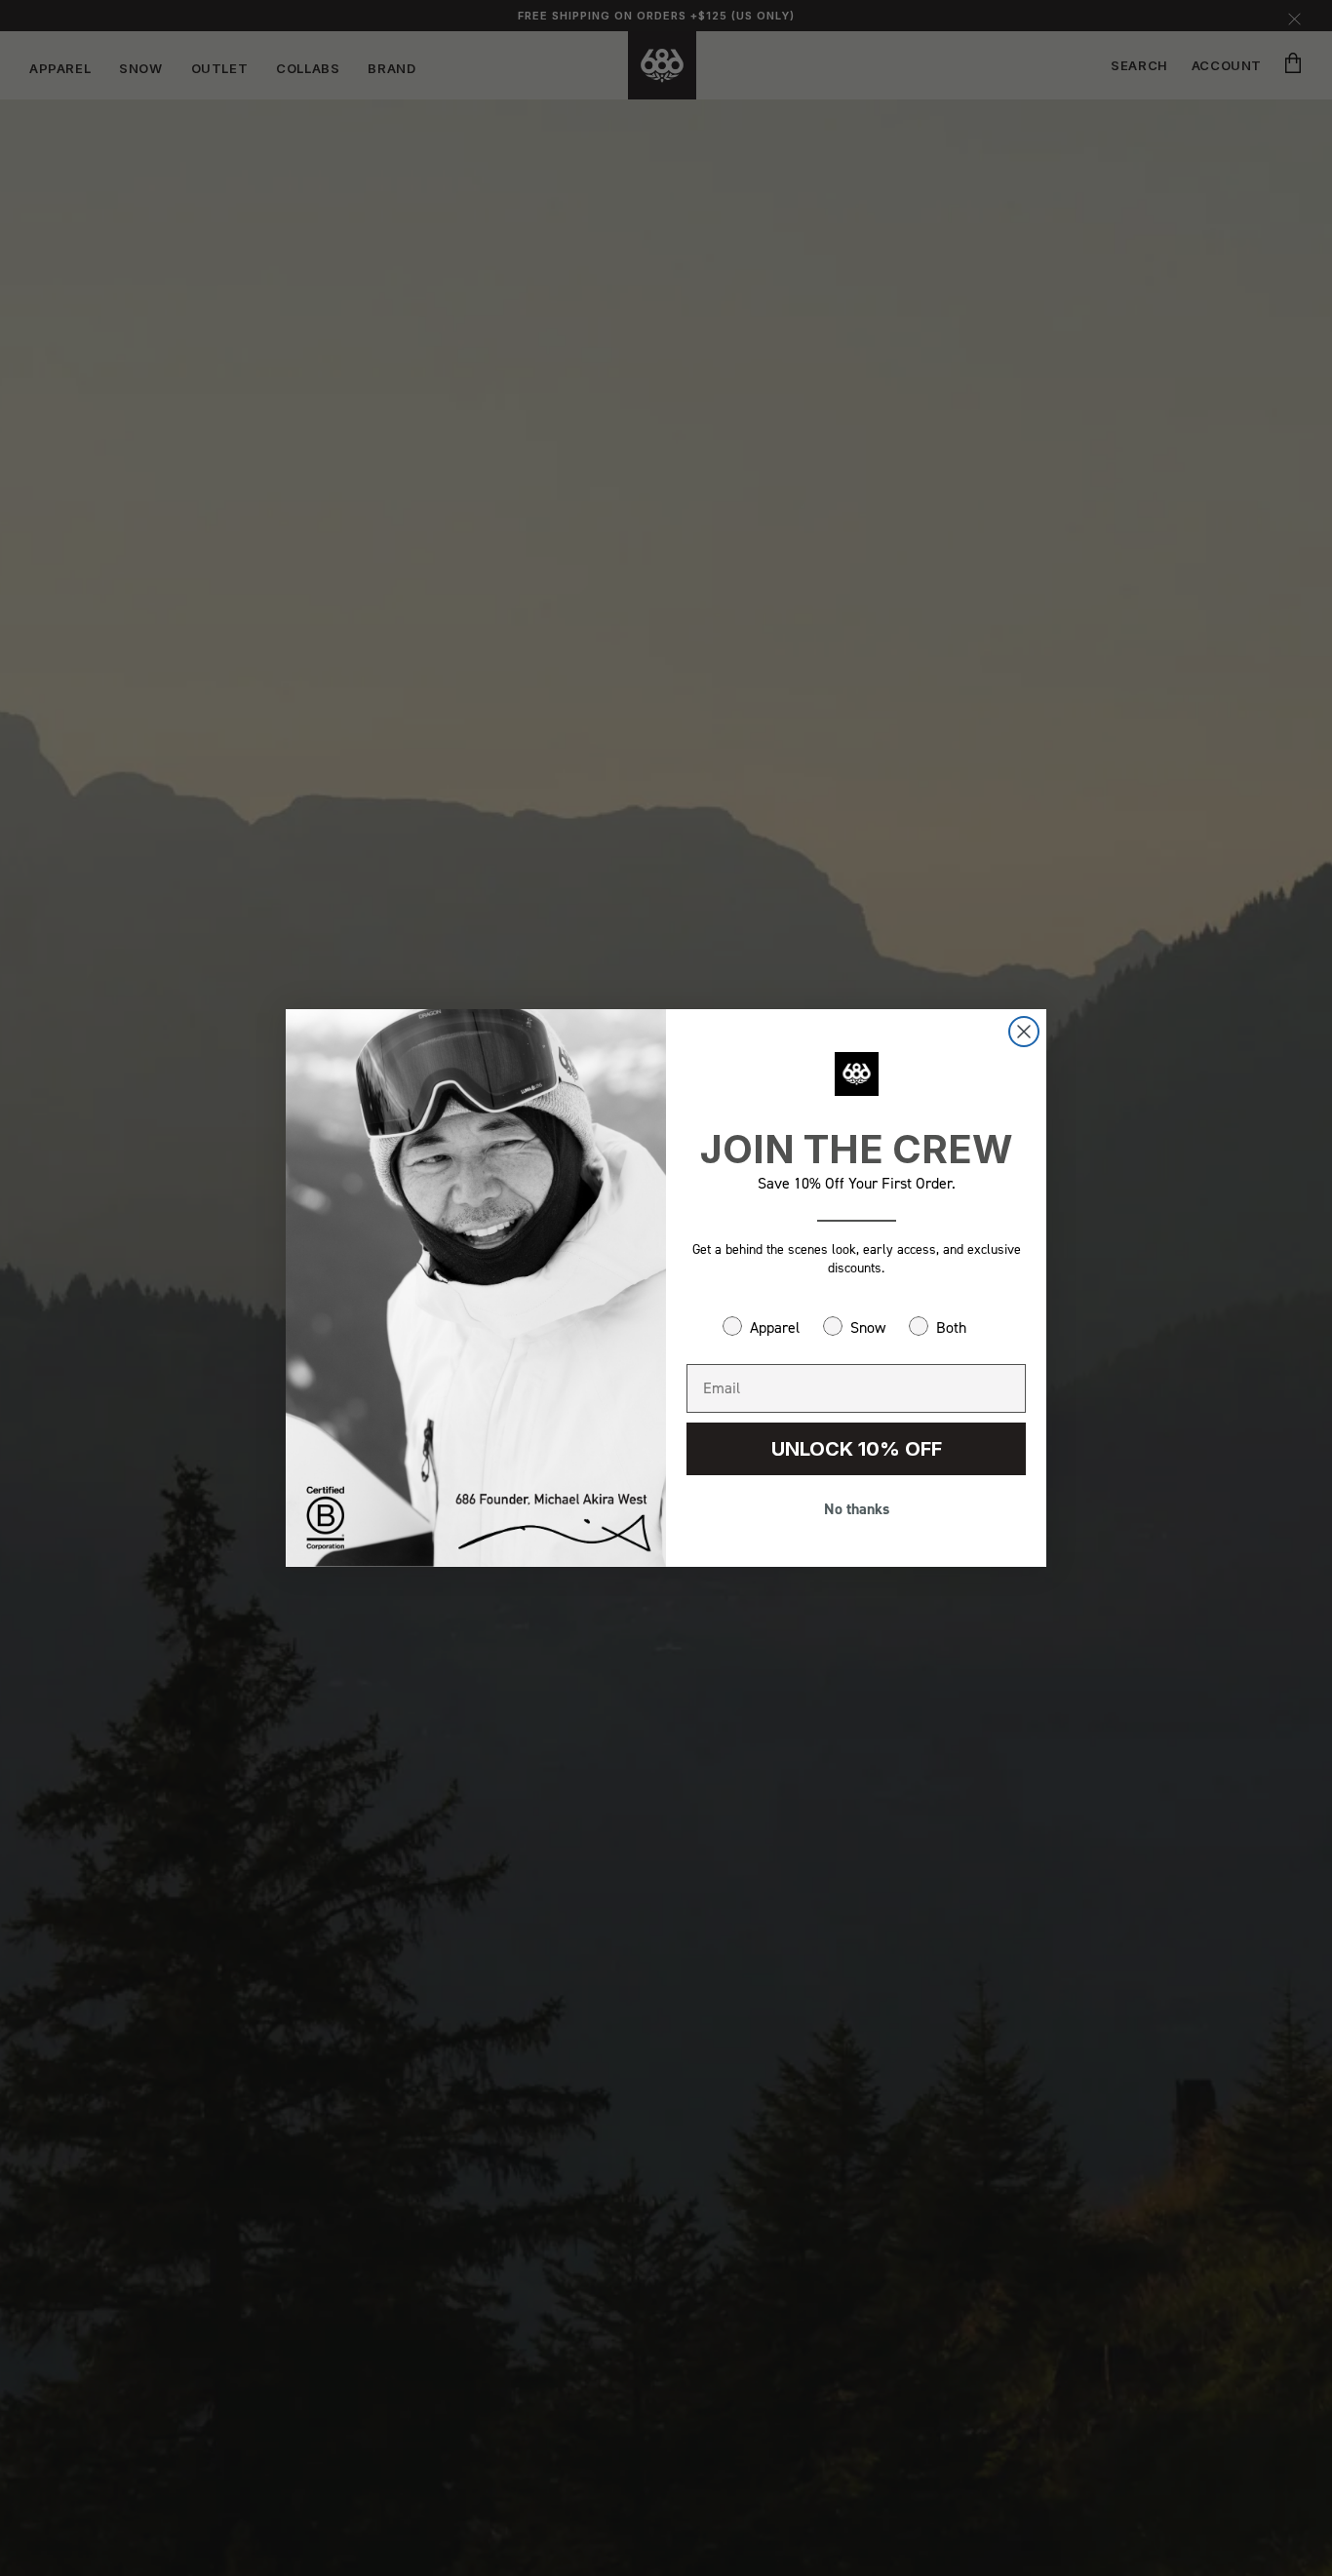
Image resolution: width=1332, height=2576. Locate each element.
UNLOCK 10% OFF (857, 1449)
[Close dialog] (1024, 1032)
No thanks (857, 1509)
